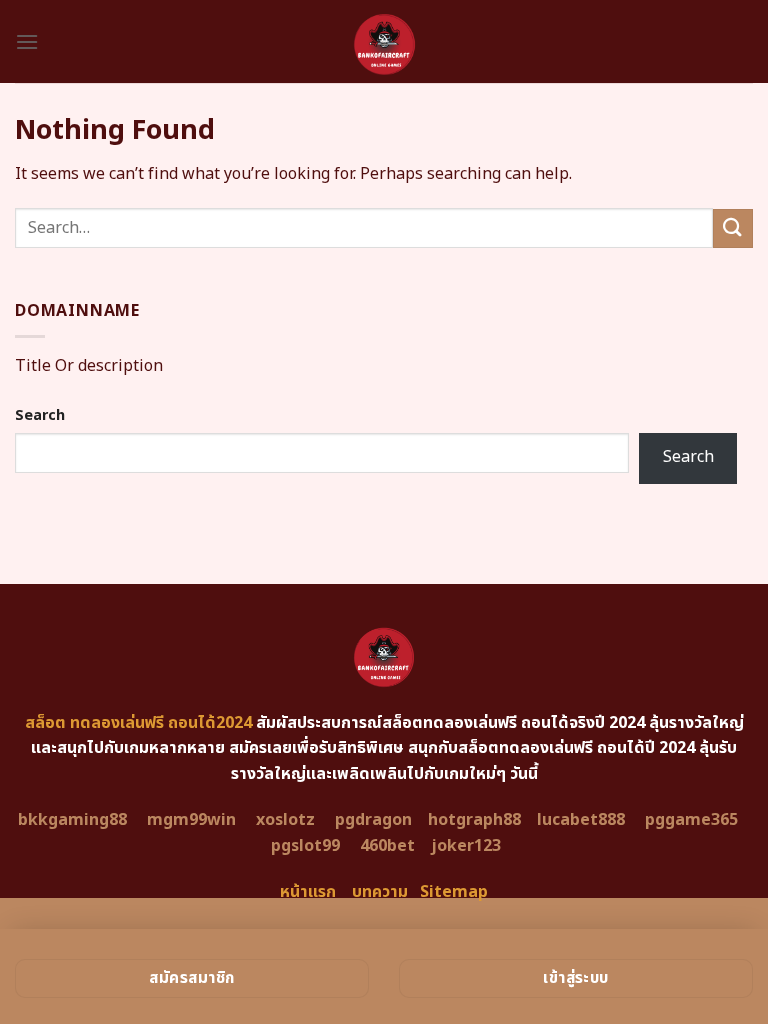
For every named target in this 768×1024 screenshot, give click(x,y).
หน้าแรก (308, 892)
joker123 (466, 846)
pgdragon (373, 820)
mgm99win (191, 820)
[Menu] (27, 41)
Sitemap (454, 892)
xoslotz (285, 820)
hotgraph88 (474, 820)
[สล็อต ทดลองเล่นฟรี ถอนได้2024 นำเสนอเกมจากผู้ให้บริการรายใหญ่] (384, 41)
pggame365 (691, 820)
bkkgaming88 (72, 820)
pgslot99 (305, 846)
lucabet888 (581, 820)
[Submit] (733, 228)
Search (40, 415)
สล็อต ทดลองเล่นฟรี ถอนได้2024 (138, 723)
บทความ (380, 892)
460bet (387, 846)
